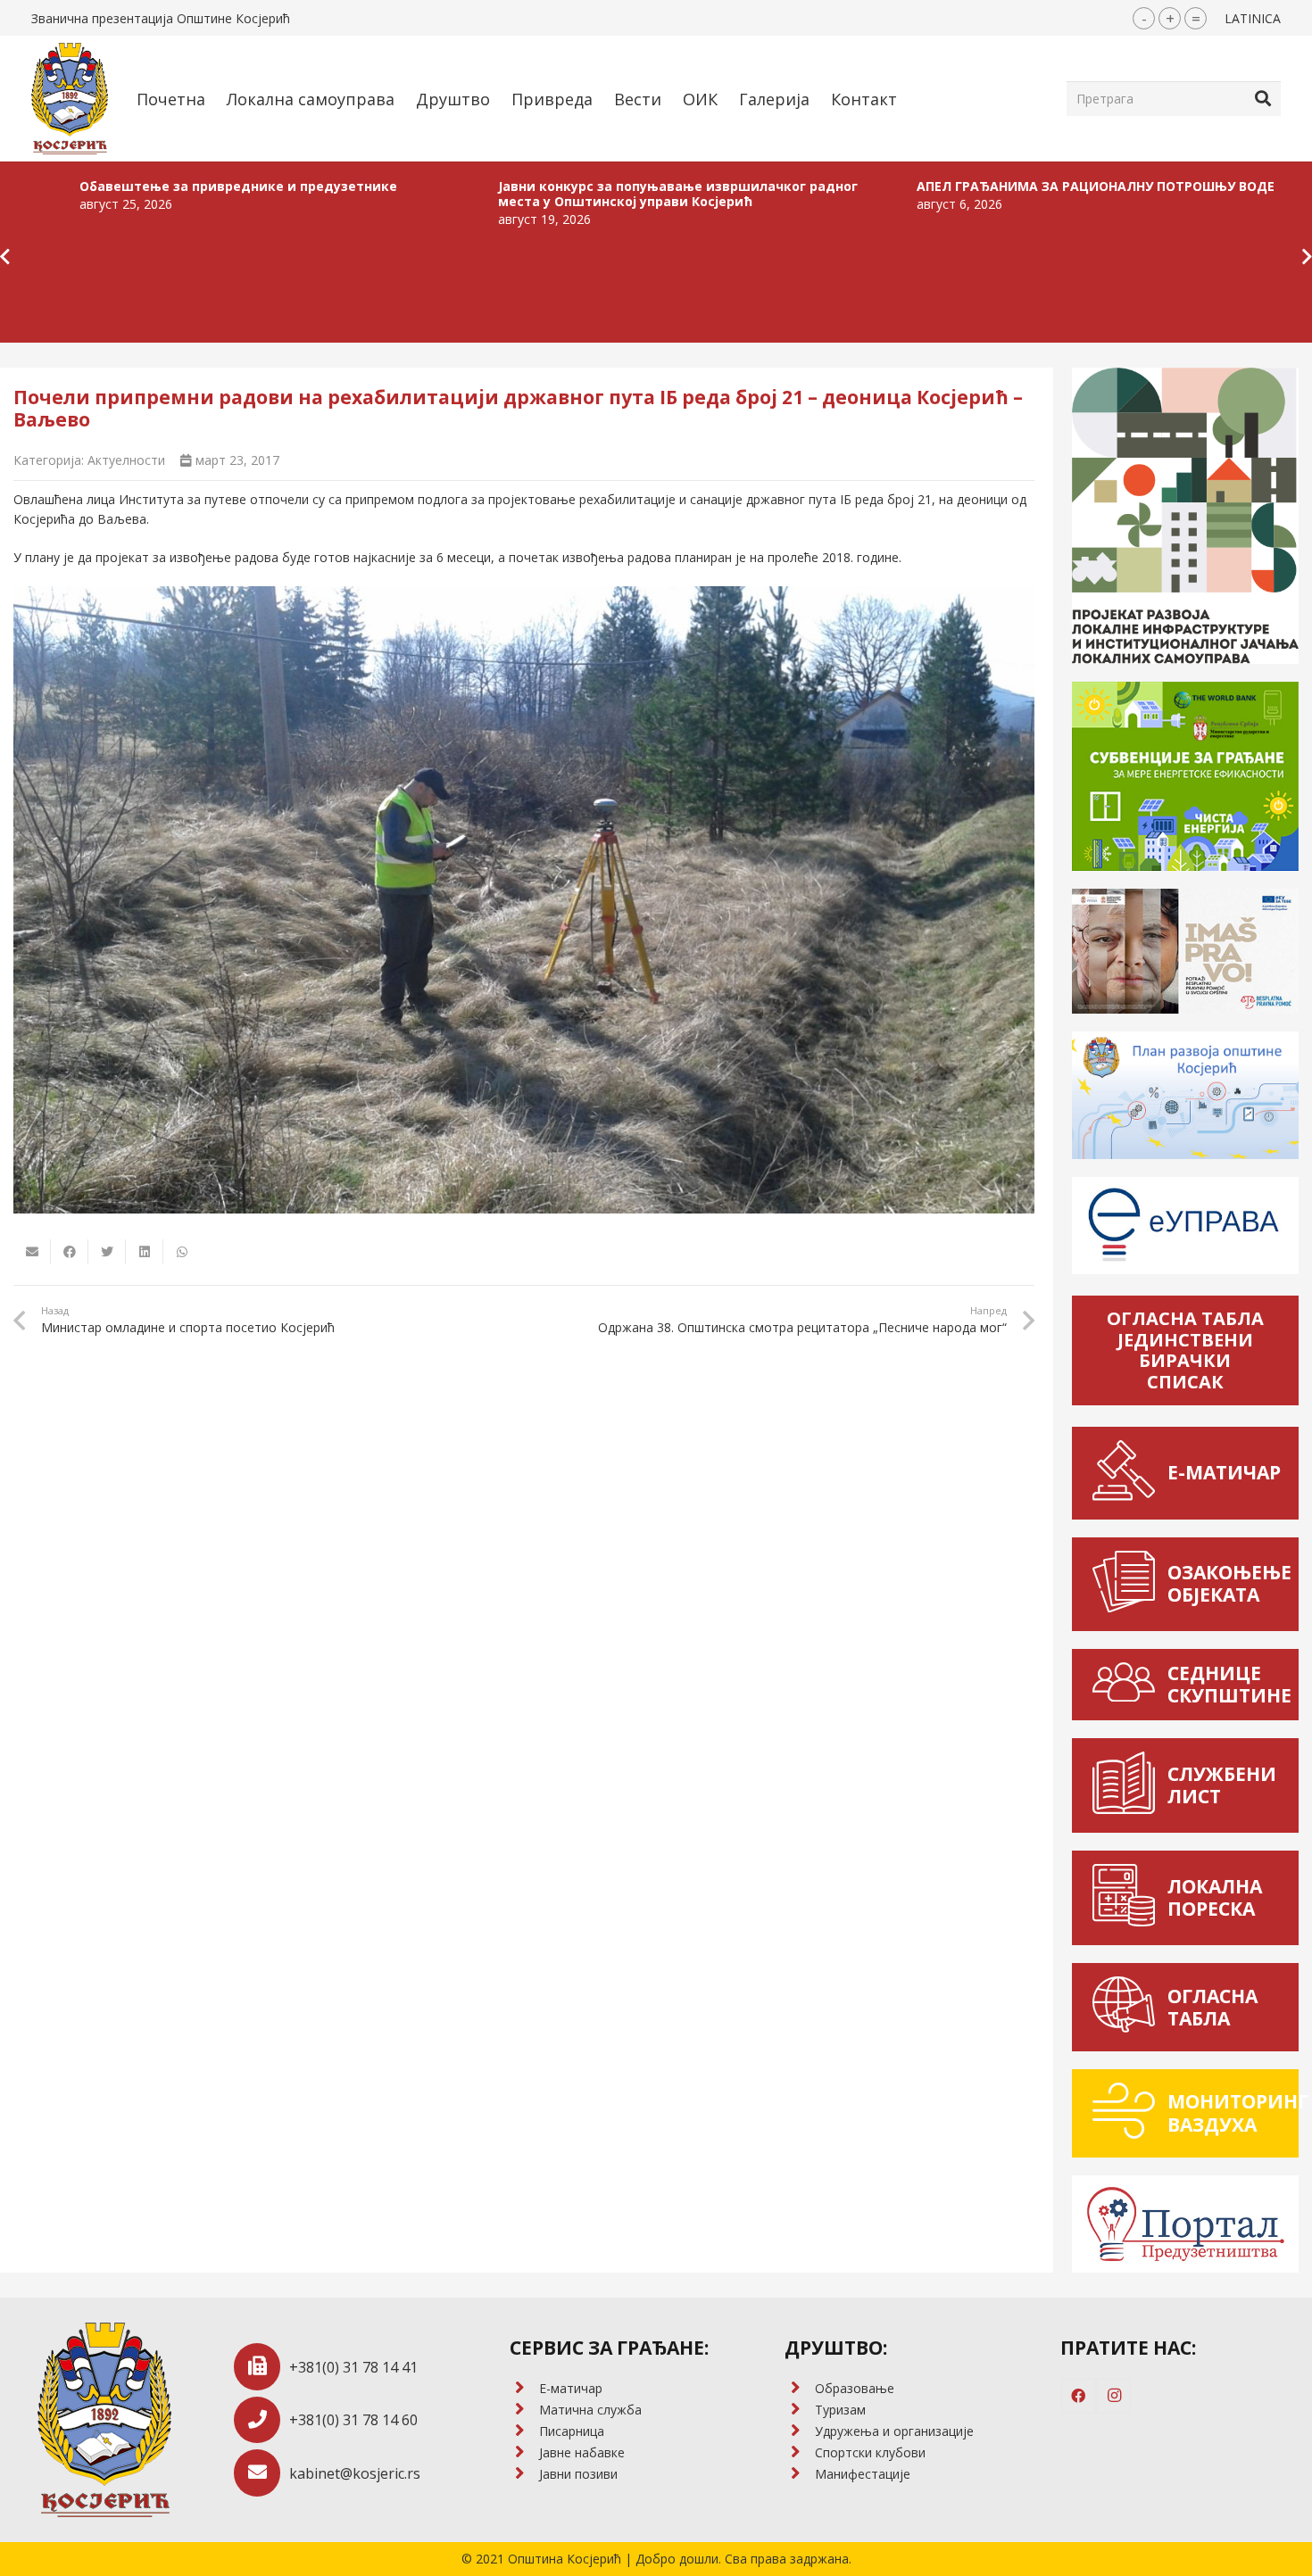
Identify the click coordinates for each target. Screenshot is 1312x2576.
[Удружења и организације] (799, 2431)
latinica (1253, 18)
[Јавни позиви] (524, 2474)
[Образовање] (799, 2389)
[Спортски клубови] (799, 2453)
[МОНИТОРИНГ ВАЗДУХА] (1129, 2113)
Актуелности (126, 460)
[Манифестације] (799, 2474)
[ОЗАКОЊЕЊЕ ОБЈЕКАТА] (1129, 1584)
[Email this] (32, 1252)
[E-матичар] (524, 2389)
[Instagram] (1114, 2396)
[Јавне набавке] (524, 2453)
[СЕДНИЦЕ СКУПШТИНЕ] (1129, 1685)
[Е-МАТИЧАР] (1129, 1473)
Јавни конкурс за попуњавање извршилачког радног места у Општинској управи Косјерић (488, 194)
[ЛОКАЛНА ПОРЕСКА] (1129, 1898)
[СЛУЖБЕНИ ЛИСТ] (1129, 1785)
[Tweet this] (107, 1252)
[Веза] (70, 99)
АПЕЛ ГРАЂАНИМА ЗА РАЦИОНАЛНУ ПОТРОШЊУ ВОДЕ (905, 186)
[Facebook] (1078, 2396)
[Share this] (70, 1252)
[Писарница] (524, 2431)
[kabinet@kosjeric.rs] (262, 2473)
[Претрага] (1263, 98)
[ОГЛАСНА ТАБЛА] (1129, 2007)
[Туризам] (799, 2410)
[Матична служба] (524, 2410)
